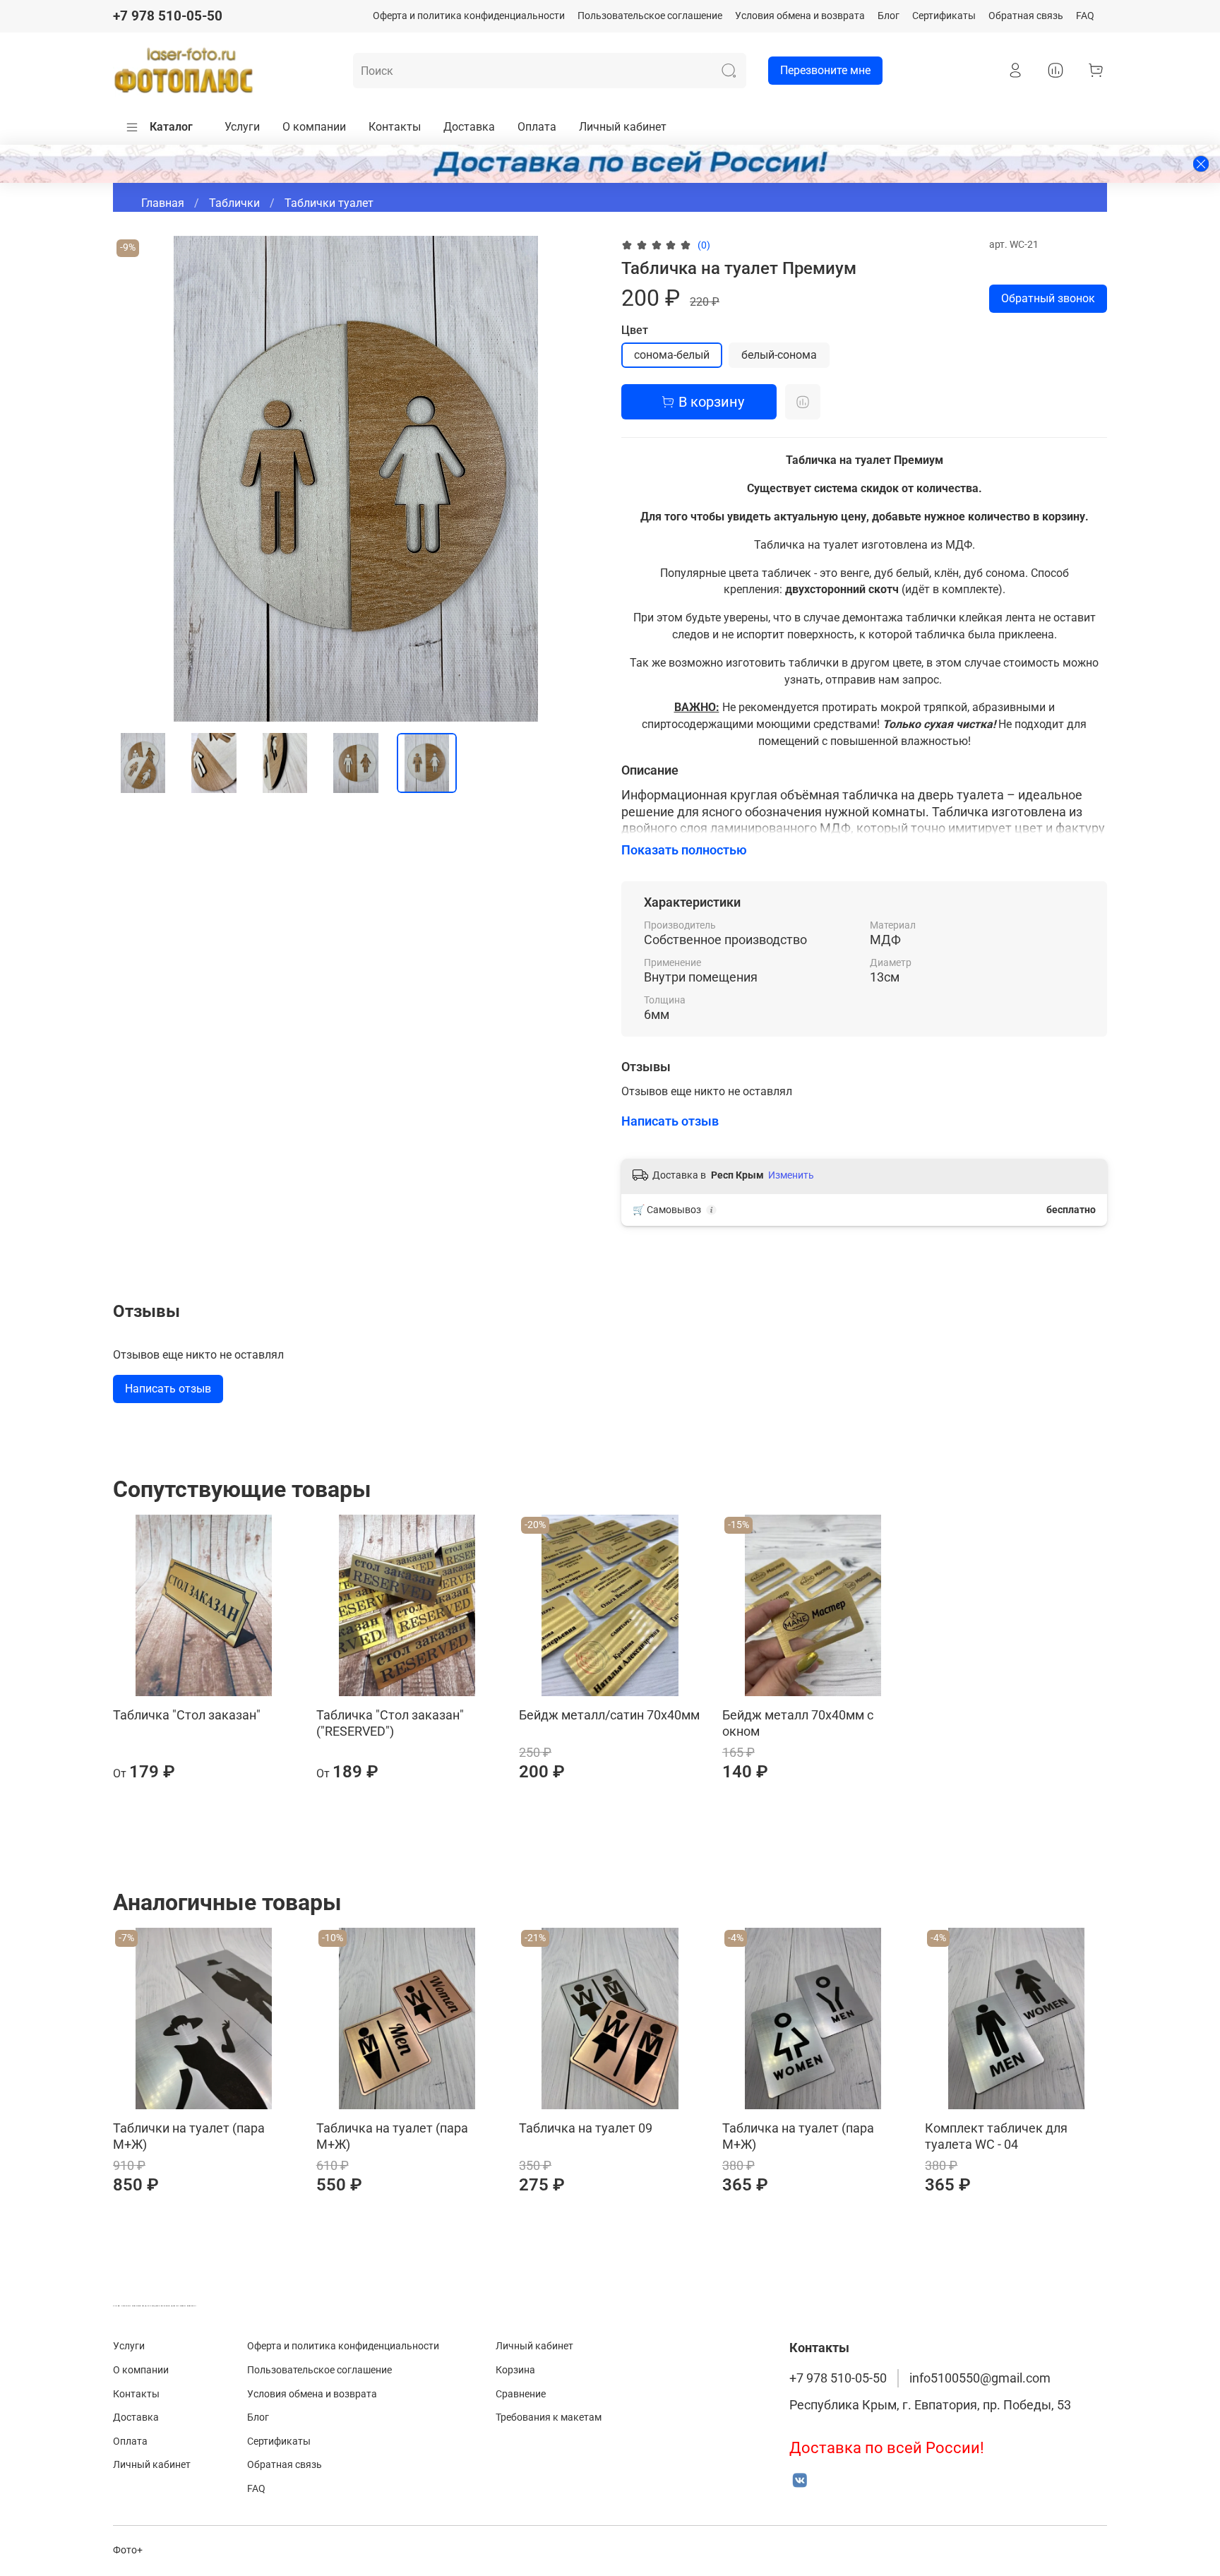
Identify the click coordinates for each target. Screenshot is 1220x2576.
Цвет (635, 330)
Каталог (171, 127)
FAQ (1085, 16)
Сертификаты (944, 16)
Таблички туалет (329, 203)
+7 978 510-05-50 (168, 16)
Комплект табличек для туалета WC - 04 (996, 2136)
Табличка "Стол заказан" (187, 1715)
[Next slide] (576, 479)
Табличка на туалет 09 (586, 2128)
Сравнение (521, 2394)
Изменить (791, 1175)
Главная (163, 203)
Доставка (469, 127)
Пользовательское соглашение (650, 16)
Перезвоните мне (825, 70)
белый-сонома (779, 355)
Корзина (515, 2370)
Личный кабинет (623, 127)
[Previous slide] (136, 479)
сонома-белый (672, 355)
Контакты (395, 127)
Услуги (242, 127)
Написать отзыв (168, 1389)
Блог (889, 16)
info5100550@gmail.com (980, 2378)
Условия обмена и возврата (800, 16)
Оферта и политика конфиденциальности (469, 16)
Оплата (537, 127)
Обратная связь (1026, 16)
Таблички (234, 203)
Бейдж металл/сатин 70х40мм (609, 1715)
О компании (314, 127)
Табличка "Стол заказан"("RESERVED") (390, 1723)
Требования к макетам (549, 2417)
